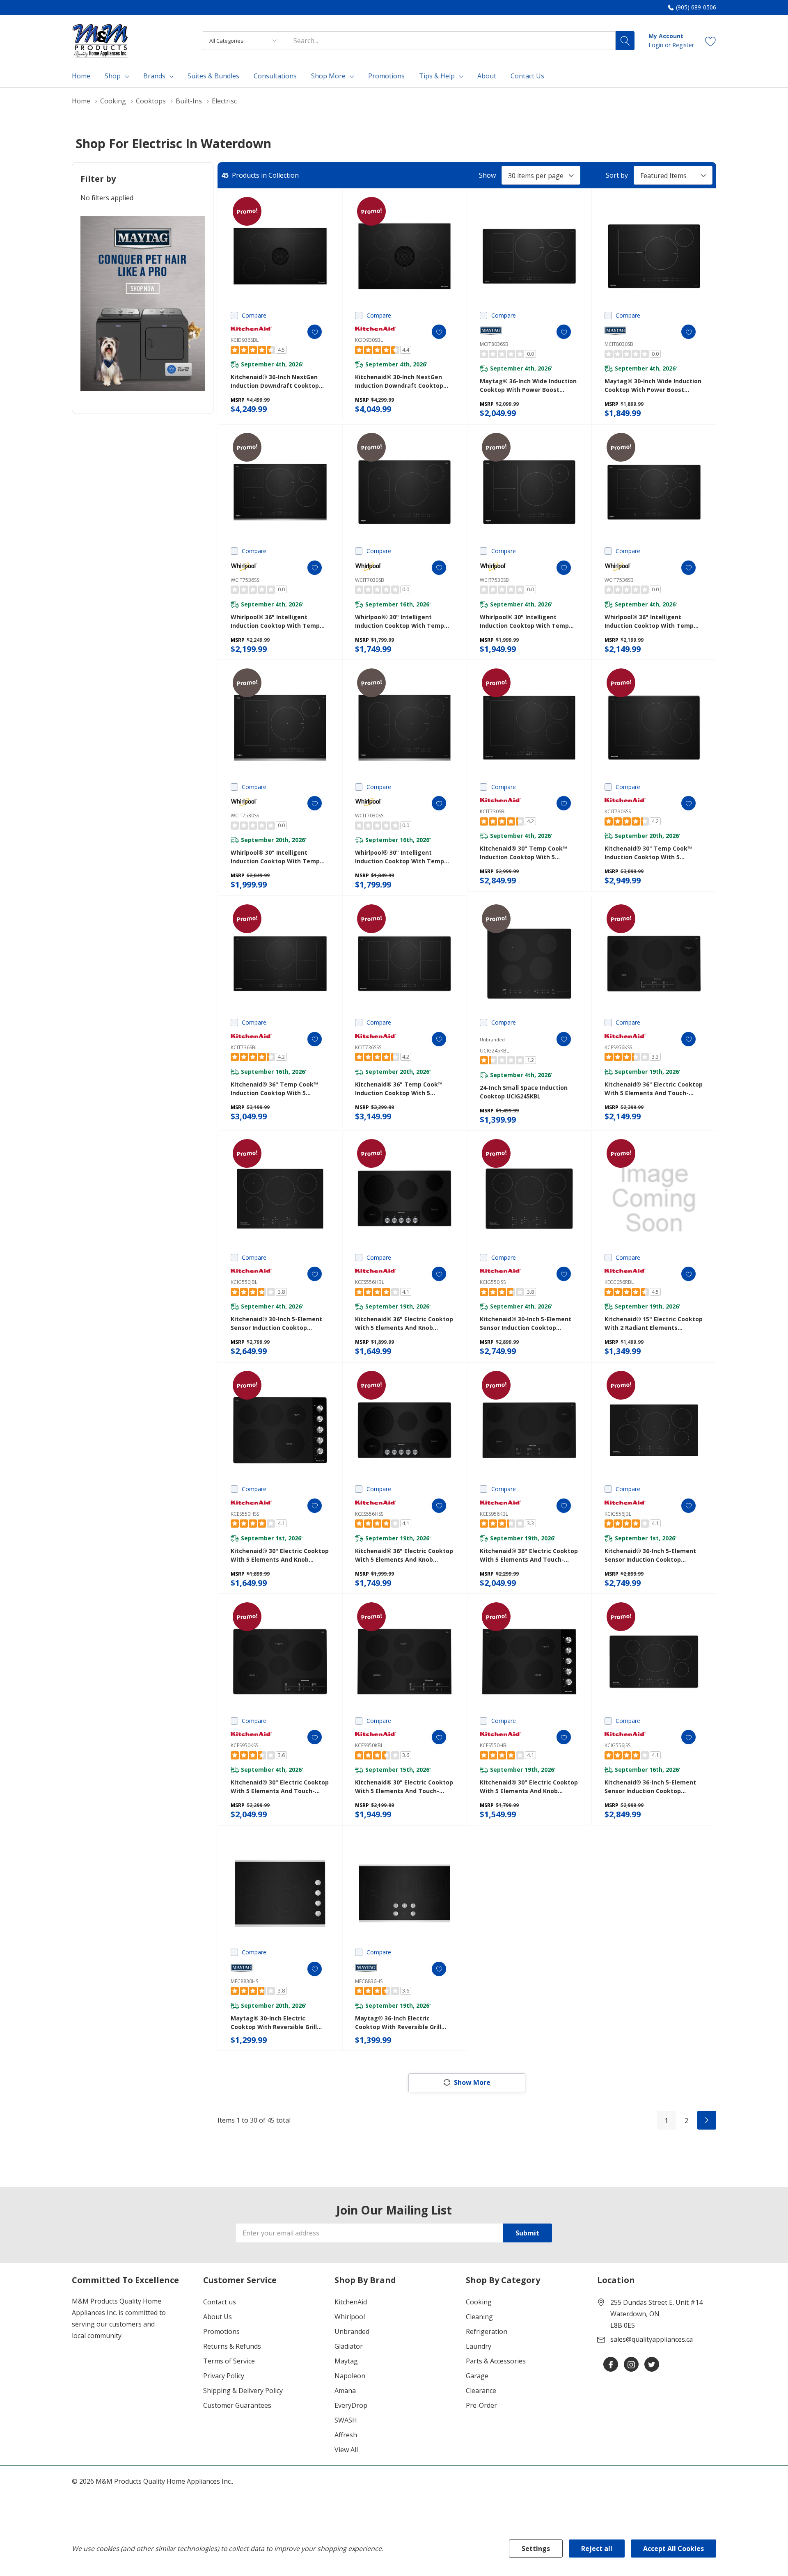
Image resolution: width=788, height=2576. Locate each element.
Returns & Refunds (232, 2346)
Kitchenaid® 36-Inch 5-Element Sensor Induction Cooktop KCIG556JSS (650, 1787)
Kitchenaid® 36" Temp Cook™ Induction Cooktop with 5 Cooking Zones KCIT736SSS (399, 1089)
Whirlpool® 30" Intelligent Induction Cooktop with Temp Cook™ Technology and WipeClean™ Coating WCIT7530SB (529, 621)
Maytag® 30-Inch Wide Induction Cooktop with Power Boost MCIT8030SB (653, 385)
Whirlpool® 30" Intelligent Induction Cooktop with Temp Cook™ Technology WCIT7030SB (401, 621)
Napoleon (350, 2376)
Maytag (346, 2361)
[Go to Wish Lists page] (711, 40)
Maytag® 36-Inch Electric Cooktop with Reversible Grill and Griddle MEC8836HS (398, 2023)
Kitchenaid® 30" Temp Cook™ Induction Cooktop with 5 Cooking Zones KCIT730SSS (648, 853)
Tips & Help (437, 76)
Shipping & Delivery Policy (243, 2391)
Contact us (220, 2302)
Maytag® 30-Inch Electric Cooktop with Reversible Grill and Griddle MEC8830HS (274, 2023)
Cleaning (479, 2317)
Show (487, 175)
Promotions (221, 2331)
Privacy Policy (224, 2376)
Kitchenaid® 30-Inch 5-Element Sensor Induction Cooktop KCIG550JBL (276, 1323)
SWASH (346, 2420)
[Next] (707, 2120)
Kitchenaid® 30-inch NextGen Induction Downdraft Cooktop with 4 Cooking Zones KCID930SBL (399, 381)
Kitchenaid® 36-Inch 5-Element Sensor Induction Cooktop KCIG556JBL (650, 1555)
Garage (477, 2376)
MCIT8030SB (619, 344)
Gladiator (349, 2346)
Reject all (597, 2549)
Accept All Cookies (673, 2549)
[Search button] (625, 41)
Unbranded (352, 2331)
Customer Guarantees (237, 2405)
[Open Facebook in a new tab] (611, 2365)
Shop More (328, 76)
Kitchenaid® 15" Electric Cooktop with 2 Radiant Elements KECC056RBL (654, 1323)
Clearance (481, 2391)
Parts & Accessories (496, 2361)
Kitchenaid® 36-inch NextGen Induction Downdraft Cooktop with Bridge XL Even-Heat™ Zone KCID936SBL (279, 381)
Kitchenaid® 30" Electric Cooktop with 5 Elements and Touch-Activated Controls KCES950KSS (280, 1787)
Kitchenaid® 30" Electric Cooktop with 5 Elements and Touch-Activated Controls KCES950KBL (404, 1787)
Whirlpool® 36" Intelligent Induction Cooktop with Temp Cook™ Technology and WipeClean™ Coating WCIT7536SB (653, 621)
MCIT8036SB (494, 344)
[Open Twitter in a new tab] (652, 2365)
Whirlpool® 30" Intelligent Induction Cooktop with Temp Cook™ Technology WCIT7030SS (401, 857)
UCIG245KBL (494, 1051)
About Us (218, 2317)
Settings (536, 2549)
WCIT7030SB (370, 580)
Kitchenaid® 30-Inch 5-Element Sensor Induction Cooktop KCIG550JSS (526, 1323)
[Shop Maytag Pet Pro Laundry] (143, 303)
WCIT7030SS (369, 816)
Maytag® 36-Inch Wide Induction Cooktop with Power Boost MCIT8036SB (528, 385)
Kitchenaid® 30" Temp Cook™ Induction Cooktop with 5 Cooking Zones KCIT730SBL (523, 853)
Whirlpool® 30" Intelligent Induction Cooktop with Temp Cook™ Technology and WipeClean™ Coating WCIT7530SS (279, 857)
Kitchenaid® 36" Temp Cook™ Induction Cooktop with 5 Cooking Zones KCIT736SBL (274, 1089)
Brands (154, 76)
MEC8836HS (369, 1981)
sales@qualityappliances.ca (652, 2339)
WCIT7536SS (245, 580)
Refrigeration (487, 2331)
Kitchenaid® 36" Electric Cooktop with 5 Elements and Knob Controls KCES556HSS (404, 1555)
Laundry (479, 2346)
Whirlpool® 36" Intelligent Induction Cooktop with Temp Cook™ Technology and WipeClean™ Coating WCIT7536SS (279, 621)
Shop (113, 76)
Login (657, 45)
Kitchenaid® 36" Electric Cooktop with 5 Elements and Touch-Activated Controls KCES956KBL (529, 1555)
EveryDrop (351, 2405)
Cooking (479, 2302)
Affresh (346, 2435)
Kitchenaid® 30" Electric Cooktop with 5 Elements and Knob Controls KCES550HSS (280, 1555)
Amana (345, 2391)
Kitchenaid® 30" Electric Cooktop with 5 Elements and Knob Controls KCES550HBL (529, 1787)
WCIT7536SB (619, 580)
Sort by (617, 175)
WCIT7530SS (245, 816)
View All (346, 2450)
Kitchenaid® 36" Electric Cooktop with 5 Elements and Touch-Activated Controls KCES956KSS (654, 1089)
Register (683, 45)
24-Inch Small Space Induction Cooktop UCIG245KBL (524, 1092)
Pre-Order (481, 2405)
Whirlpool (350, 2317)
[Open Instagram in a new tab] (631, 2365)
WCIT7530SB (494, 580)
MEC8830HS (244, 1981)
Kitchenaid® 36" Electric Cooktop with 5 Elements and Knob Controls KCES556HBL (404, 1323)
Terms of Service (229, 2361)
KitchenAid (351, 2302)
